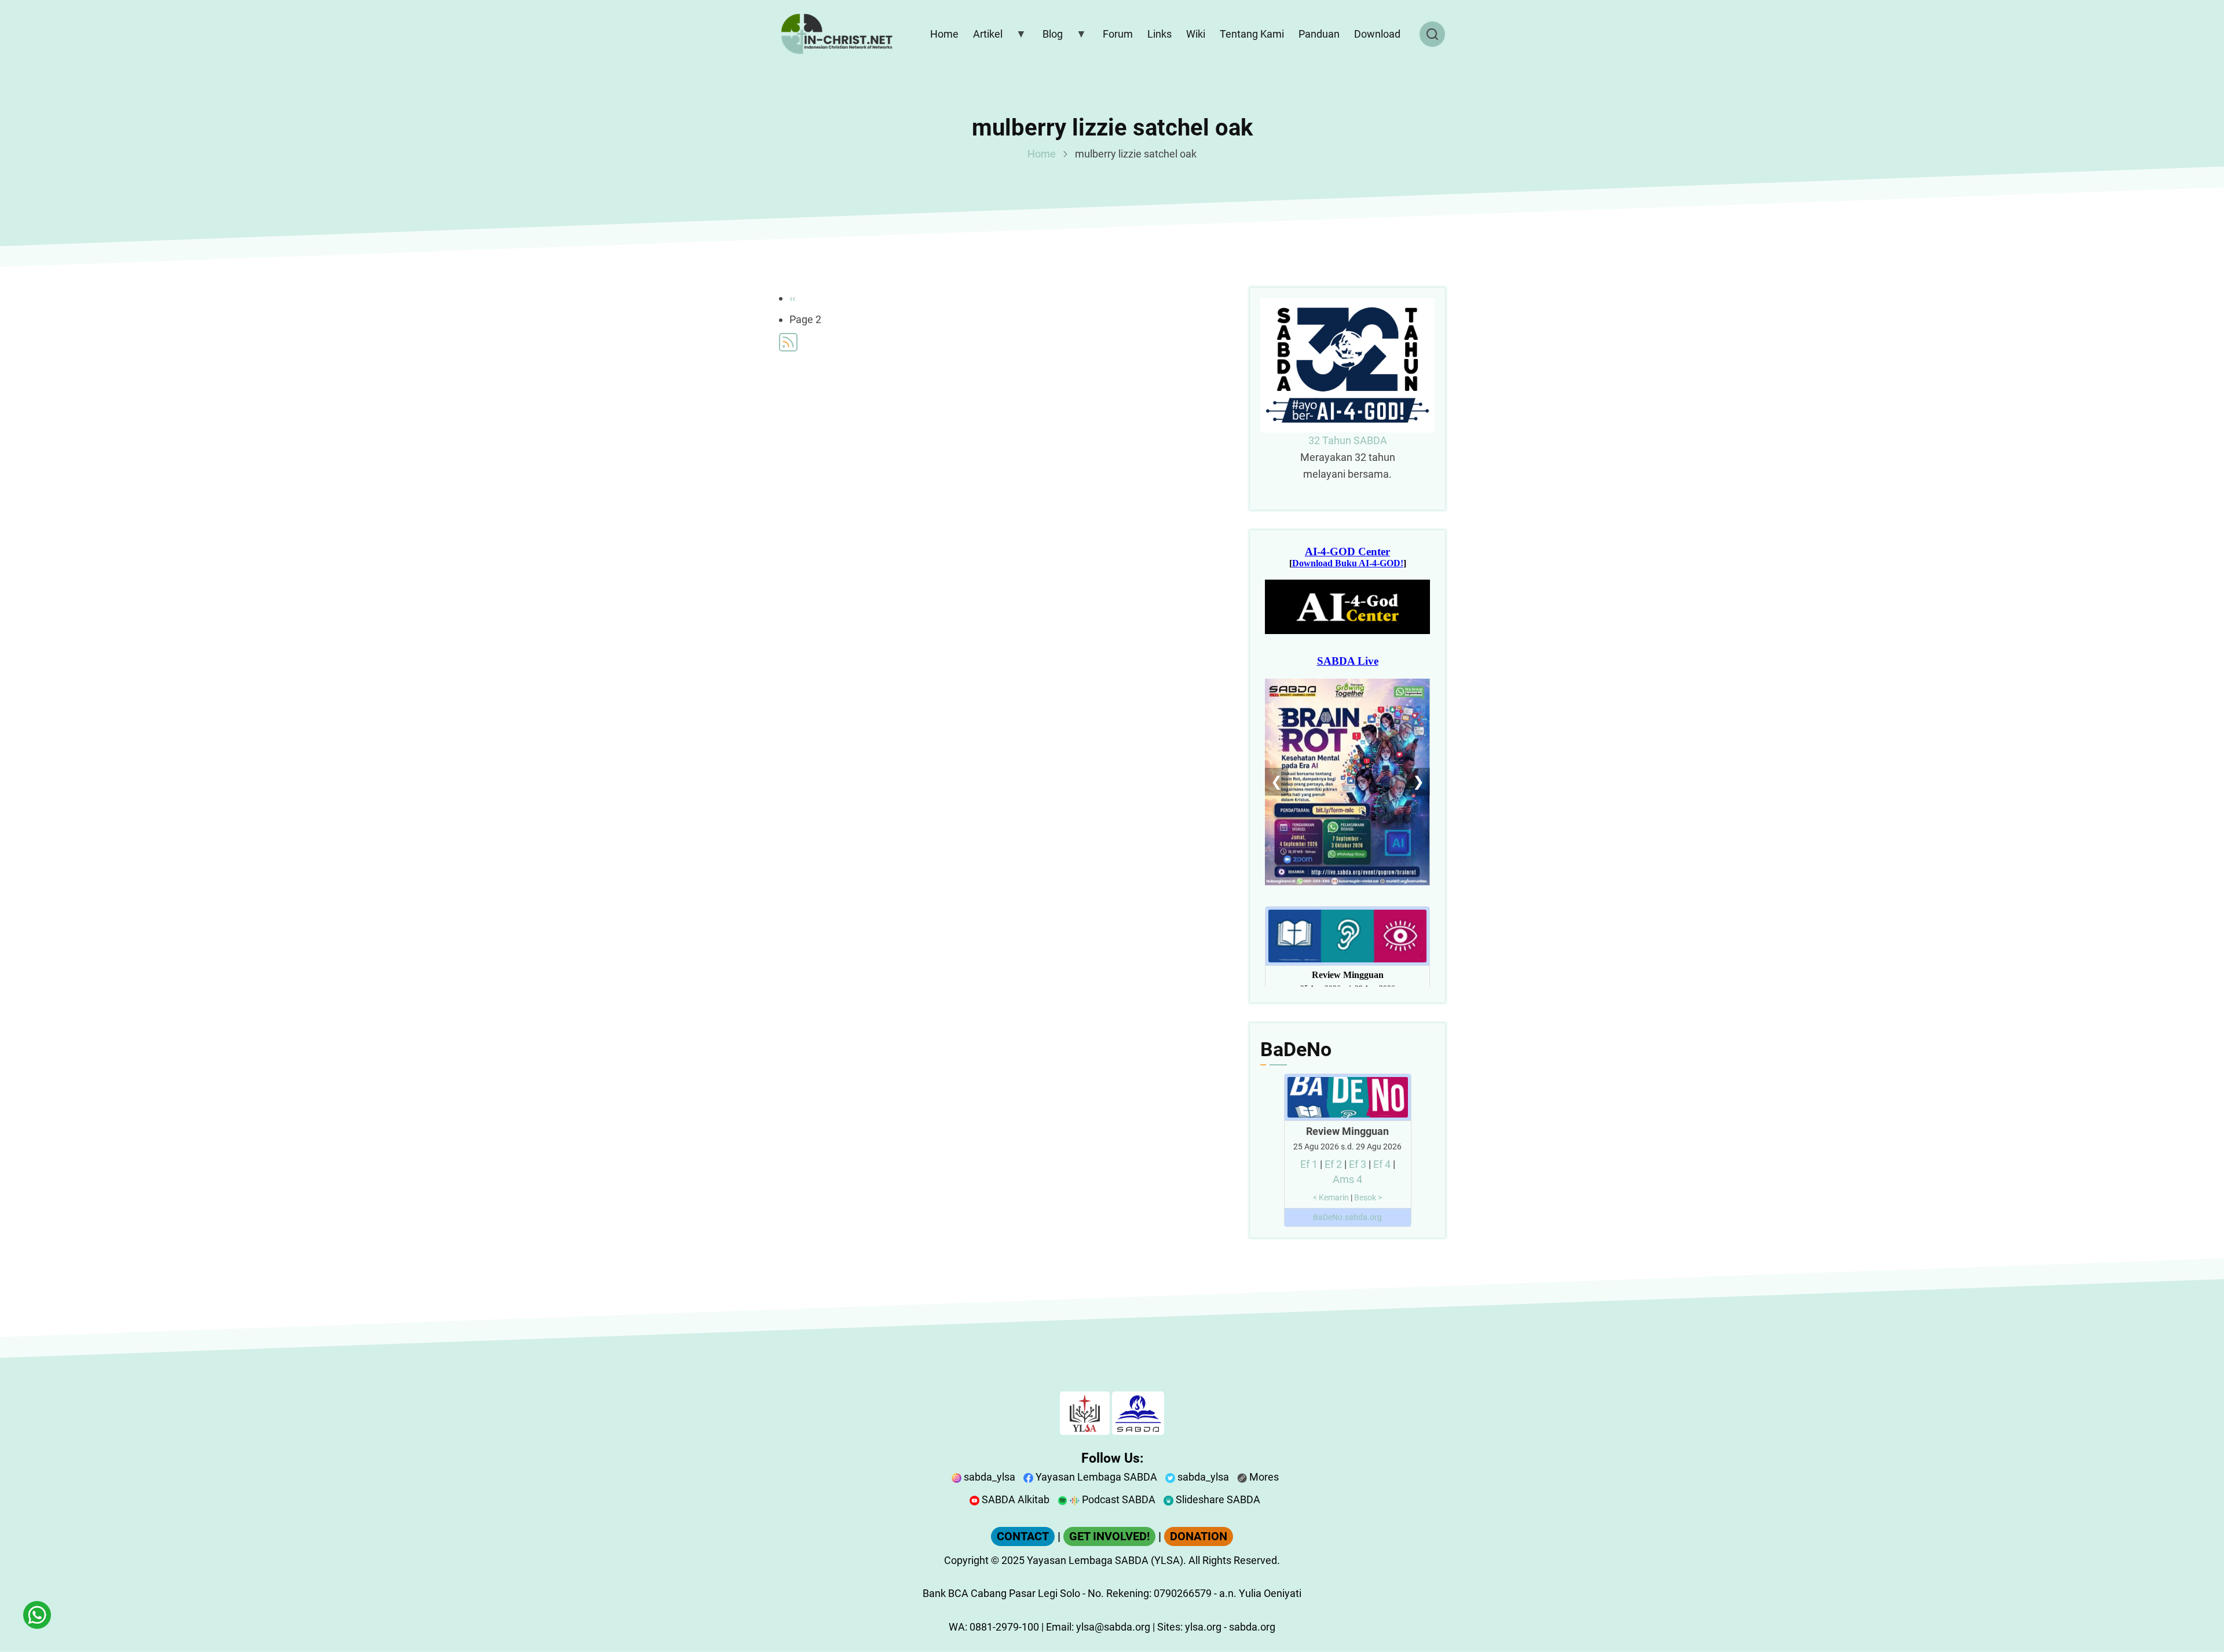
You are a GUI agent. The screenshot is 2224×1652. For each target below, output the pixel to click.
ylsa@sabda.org (1113, 1627)
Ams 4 (1347, 1179)
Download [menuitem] (1377, 34)
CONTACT (1023, 1536)
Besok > (1368, 1198)
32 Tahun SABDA (1348, 440)
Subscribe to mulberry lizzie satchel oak (788, 342)
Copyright (966, 1560)
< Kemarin (1331, 1198)
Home (1042, 154)
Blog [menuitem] (1050, 36)
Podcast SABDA (1118, 1499)
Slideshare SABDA (1217, 1499)
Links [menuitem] (1159, 34)
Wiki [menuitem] (1196, 34)
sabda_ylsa (988, 1477)
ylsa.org (1203, 1627)
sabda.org (1252, 1627)
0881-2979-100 (1004, 1627)
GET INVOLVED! (1109, 1536)
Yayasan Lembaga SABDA (1095, 1477)
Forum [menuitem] (1118, 34)
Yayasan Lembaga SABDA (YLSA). (1106, 1560)
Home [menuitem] (944, 34)
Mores (1263, 1477)
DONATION (1199, 1536)
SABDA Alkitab (1014, 1499)
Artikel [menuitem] (985, 36)
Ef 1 (1309, 1164)
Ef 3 (1358, 1164)
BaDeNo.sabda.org (1347, 1217)
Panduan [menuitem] (1319, 34)
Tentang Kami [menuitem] (1252, 34)
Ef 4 (1382, 1164)
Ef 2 (1333, 1164)
